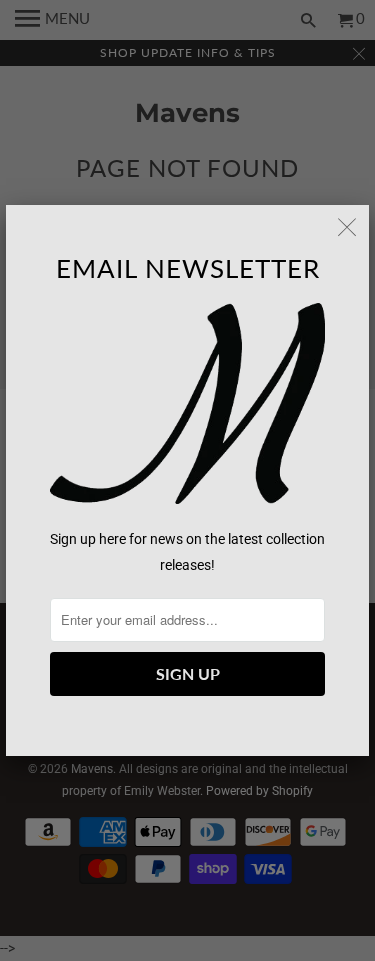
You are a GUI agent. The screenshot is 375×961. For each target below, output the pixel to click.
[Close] (347, 227)
